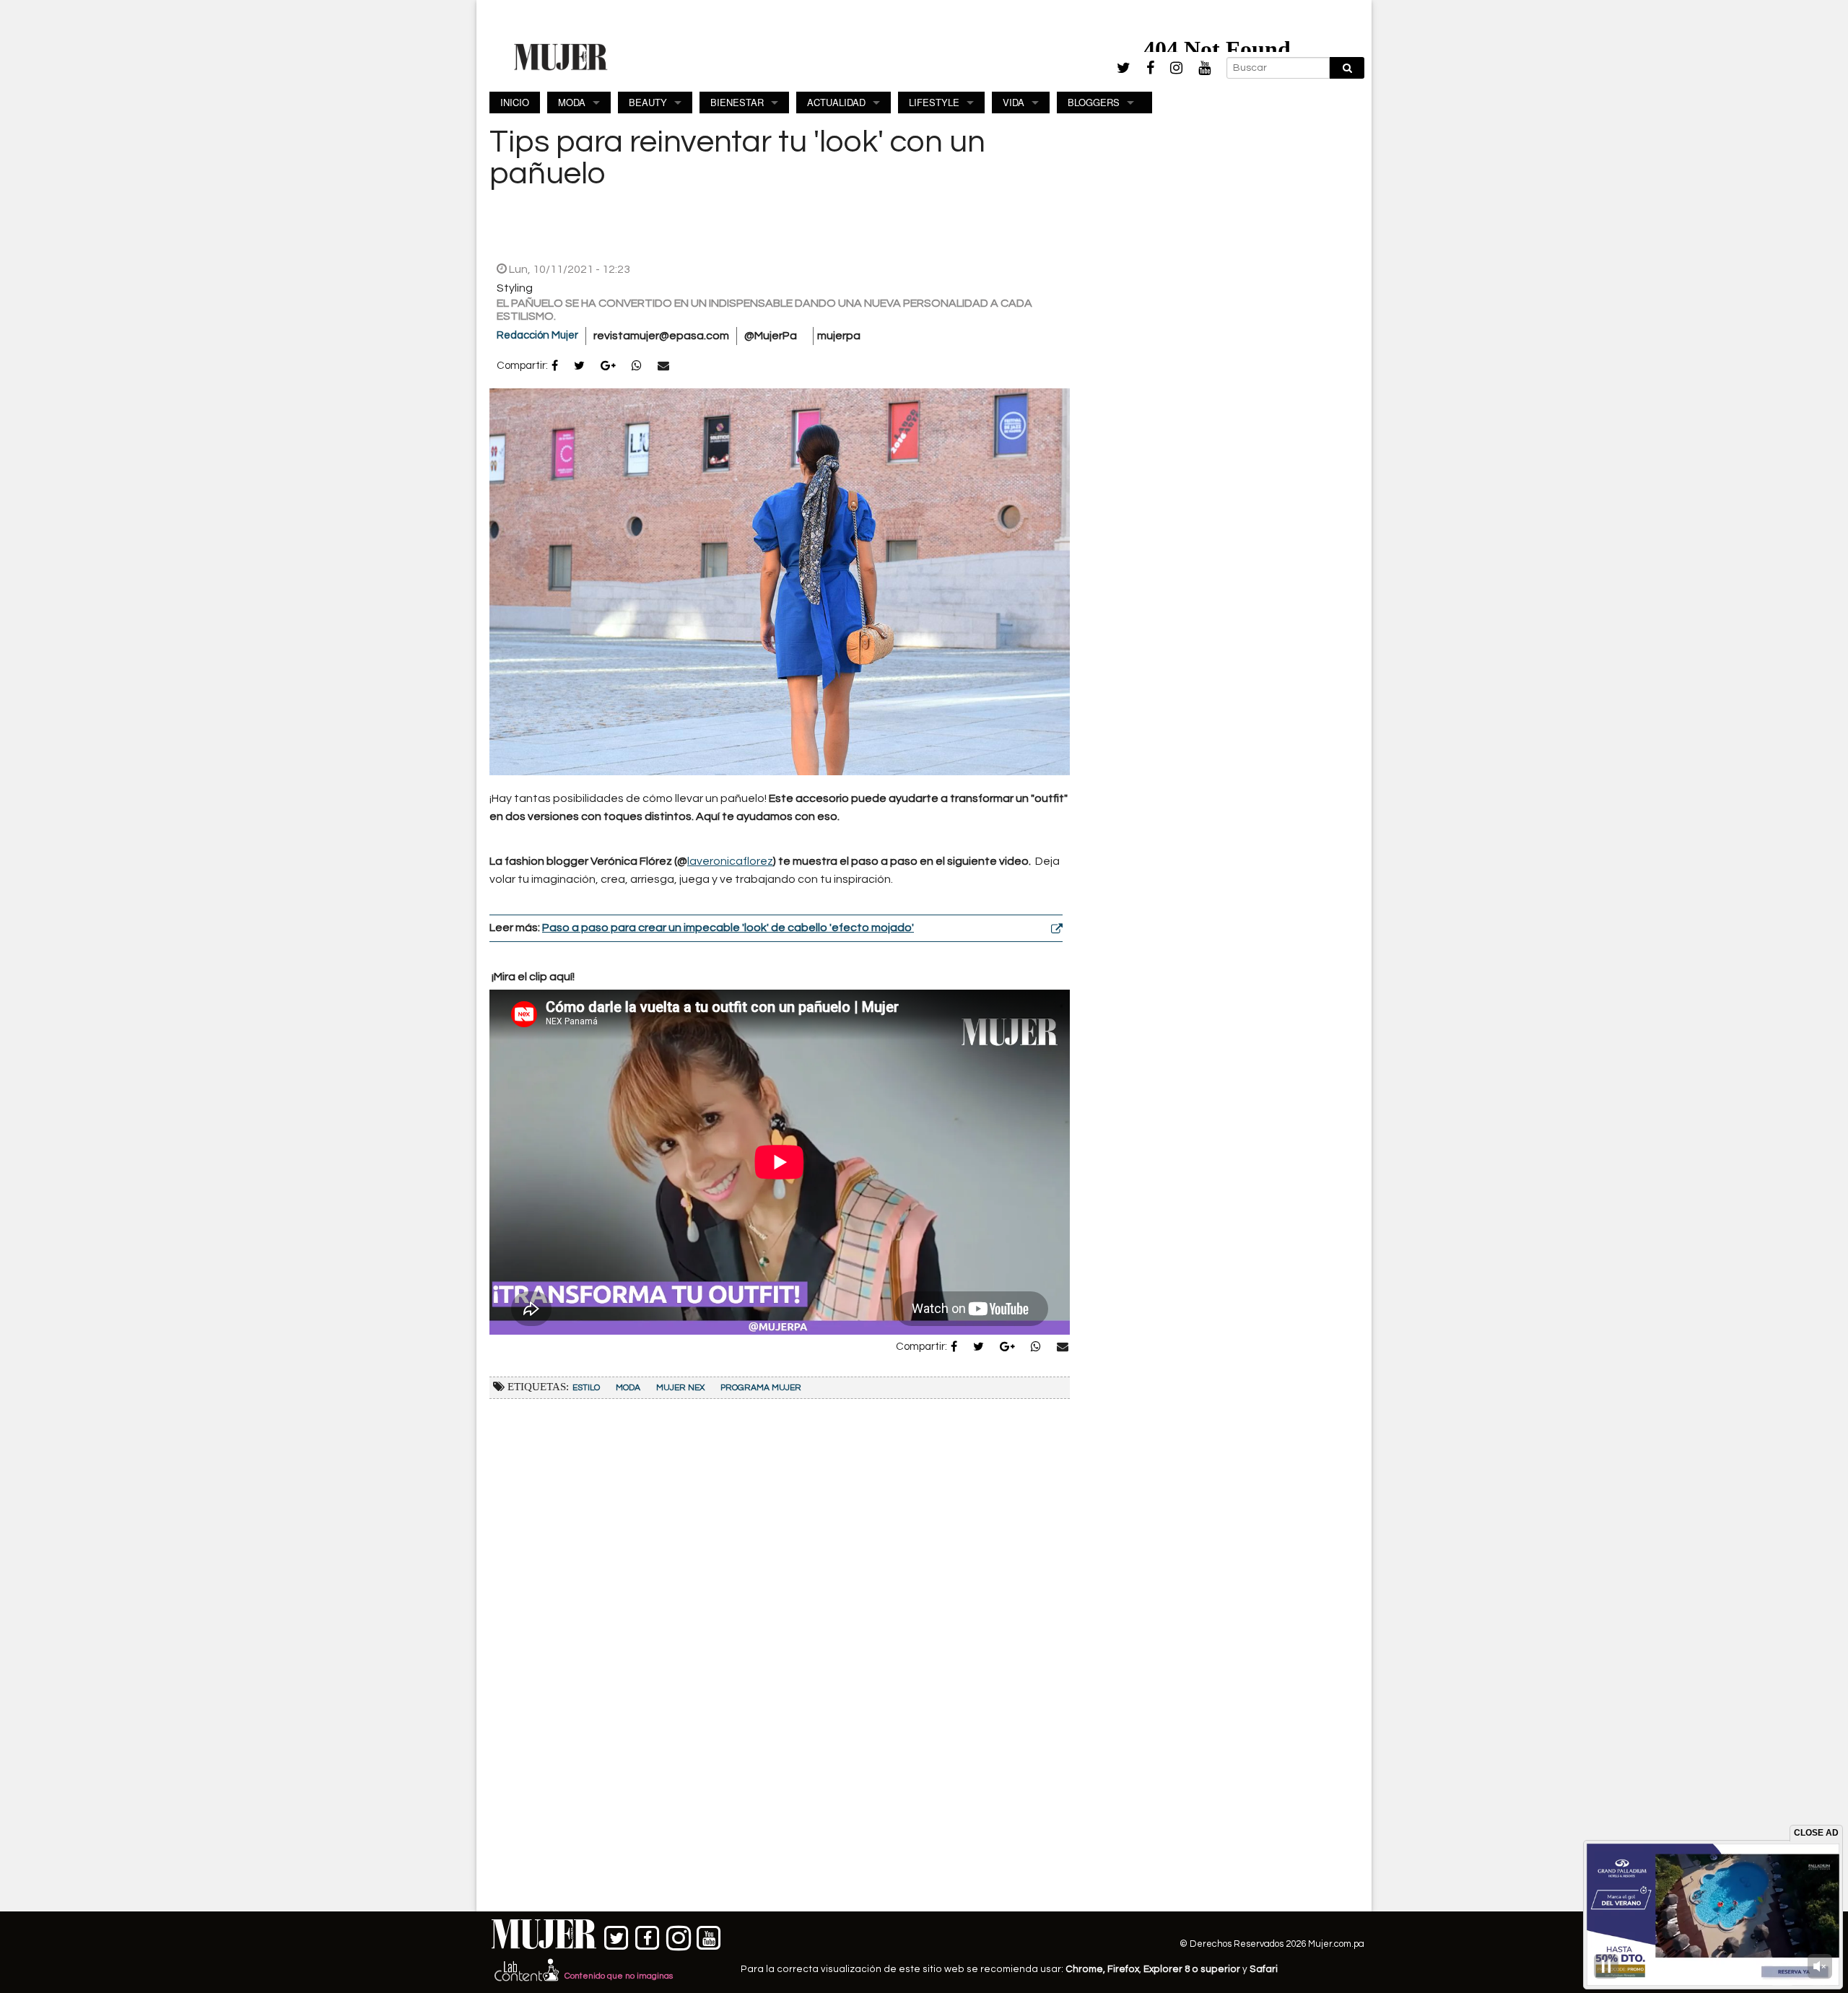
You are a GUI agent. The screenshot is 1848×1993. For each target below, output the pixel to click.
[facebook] (1150, 68)
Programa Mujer (761, 1388)
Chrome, (1086, 1969)
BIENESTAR (737, 102)
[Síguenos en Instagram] (678, 1935)
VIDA (1014, 102)
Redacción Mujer (537, 335)
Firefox (1123, 1969)
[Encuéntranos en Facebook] (648, 1935)
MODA (572, 102)
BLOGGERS (1094, 102)
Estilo (586, 1388)
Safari (1264, 1969)
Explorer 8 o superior (1192, 1969)
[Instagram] (1176, 68)
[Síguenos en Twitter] (617, 1935)
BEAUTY (648, 102)
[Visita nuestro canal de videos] (709, 1935)
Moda (628, 1388)
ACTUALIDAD (836, 102)
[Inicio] (561, 56)
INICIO (515, 102)
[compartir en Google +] (608, 367)
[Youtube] (1204, 68)
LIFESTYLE (934, 102)
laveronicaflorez (730, 861)
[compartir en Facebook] (555, 367)
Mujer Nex (680, 1388)
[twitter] (1124, 68)
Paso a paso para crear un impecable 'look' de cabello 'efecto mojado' (728, 928)
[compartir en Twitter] (579, 367)
